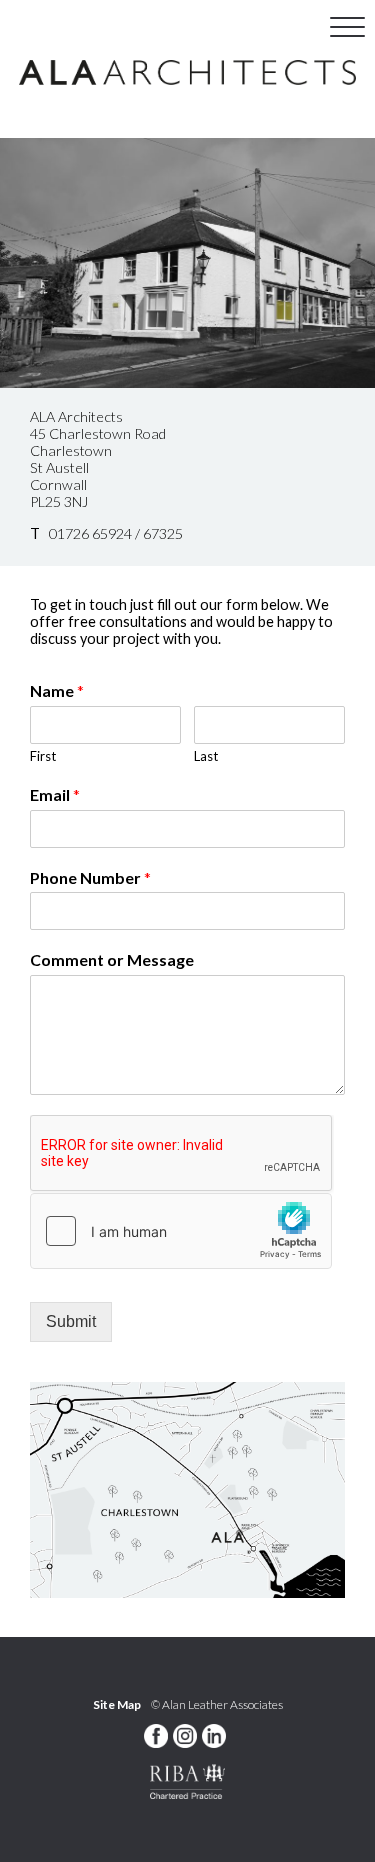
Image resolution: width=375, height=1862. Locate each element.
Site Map (117, 1704)
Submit (71, 1321)
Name (57, 690)
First (43, 756)
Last (206, 756)
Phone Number (90, 877)
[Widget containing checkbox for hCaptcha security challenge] (181, 1231)
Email (55, 794)
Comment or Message (112, 959)
